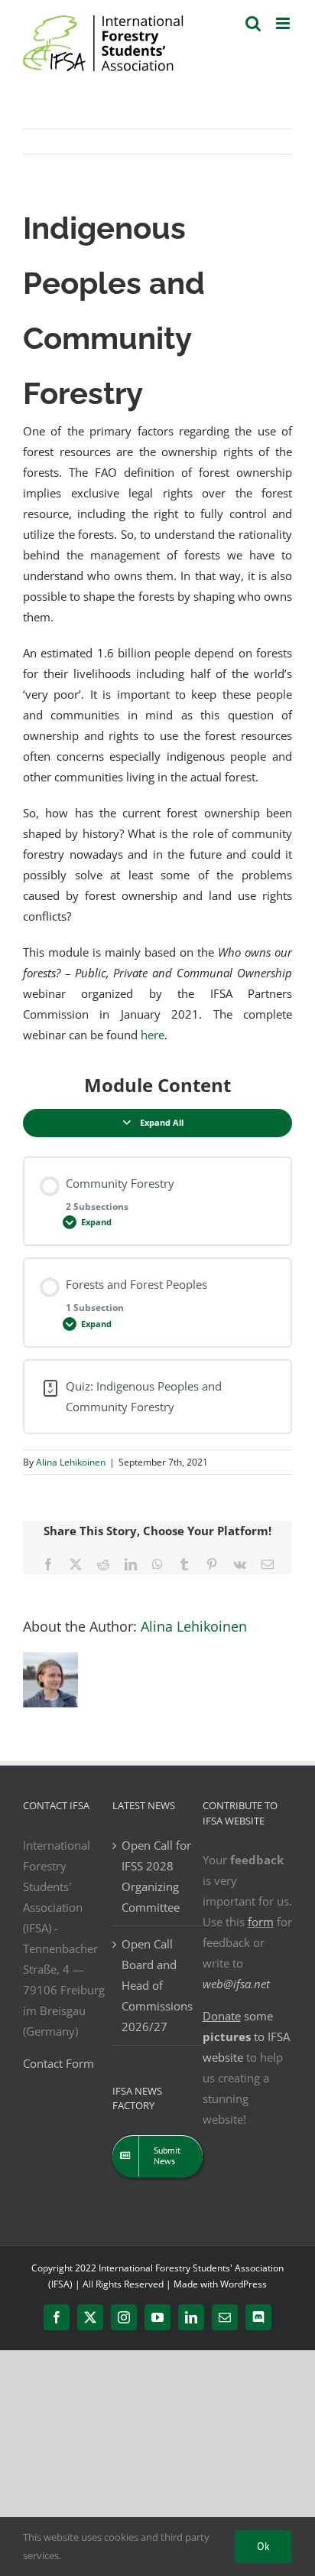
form (261, 1922)
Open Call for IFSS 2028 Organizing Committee (156, 1876)
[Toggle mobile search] (253, 23)
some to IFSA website (246, 2036)
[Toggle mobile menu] (284, 23)
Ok (263, 2546)
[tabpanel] (157, 623)
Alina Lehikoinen (71, 1462)
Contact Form (58, 2063)
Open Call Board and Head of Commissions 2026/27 (157, 1985)
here (153, 1035)
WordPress (244, 2284)
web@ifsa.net (236, 1984)
